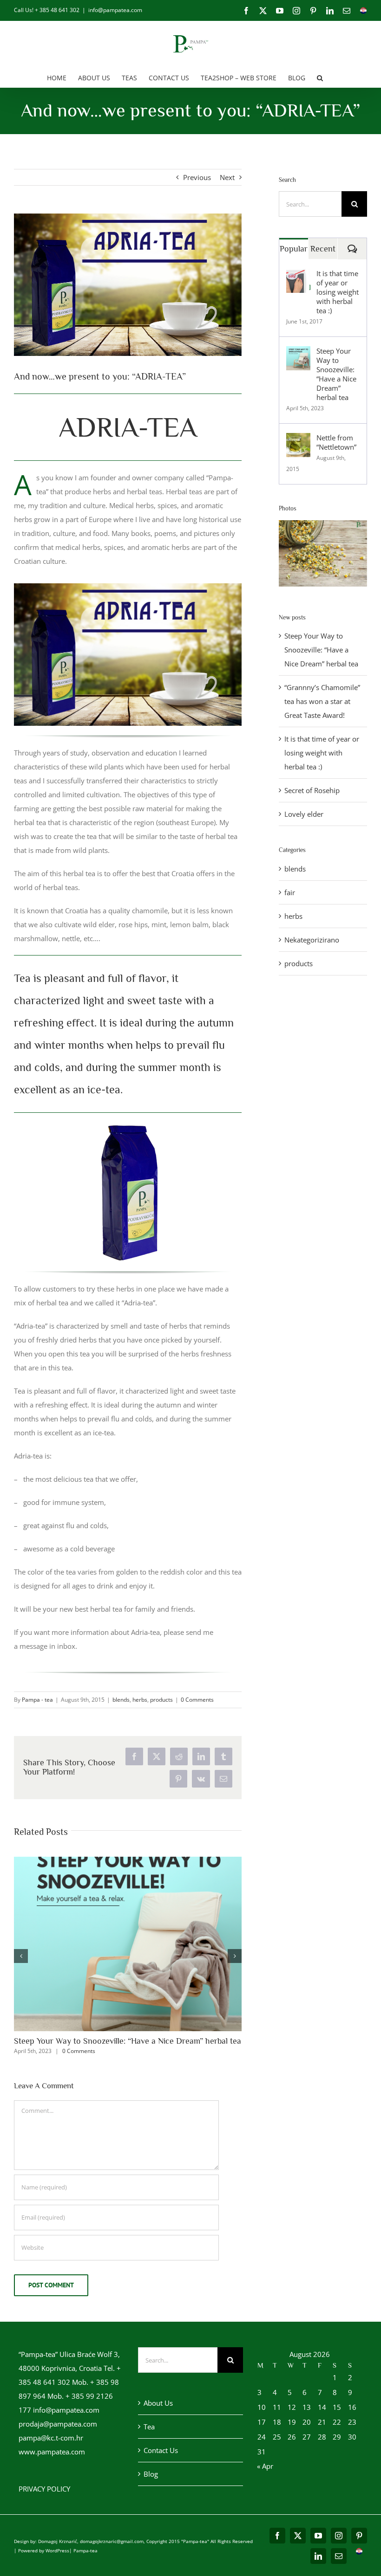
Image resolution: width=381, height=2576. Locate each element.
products (161, 1700)
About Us (158, 2403)
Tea (149, 2427)
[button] (320, 77)
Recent (323, 249)
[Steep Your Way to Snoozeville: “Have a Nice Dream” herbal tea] (298, 353)
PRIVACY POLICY (44, 2489)
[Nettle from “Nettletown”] (298, 440)
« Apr (265, 2466)
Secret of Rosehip (312, 790)
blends (121, 1700)
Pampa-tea (85, 2550)
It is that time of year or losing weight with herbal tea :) (338, 292)
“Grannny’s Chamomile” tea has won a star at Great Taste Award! (322, 701)
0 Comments (197, 1700)
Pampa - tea (37, 1700)
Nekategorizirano (312, 940)
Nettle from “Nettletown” (336, 442)
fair (290, 892)
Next (227, 177)
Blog (151, 2474)
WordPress (57, 2550)
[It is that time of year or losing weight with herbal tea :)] (298, 276)
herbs (140, 1700)
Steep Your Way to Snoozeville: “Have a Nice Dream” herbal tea (128, 2041)
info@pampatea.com (115, 10)
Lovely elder (304, 814)
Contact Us (161, 2450)
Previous (197, 177)
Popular (294, 249)
